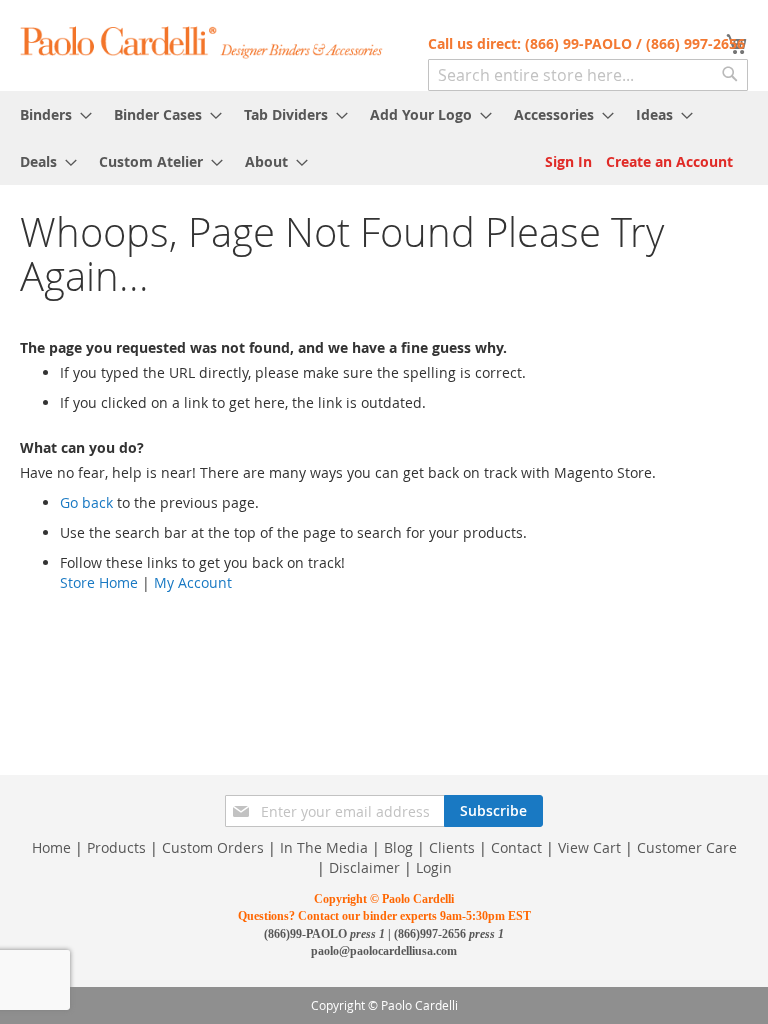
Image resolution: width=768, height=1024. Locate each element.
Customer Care (687, 847)
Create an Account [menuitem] (669, 161)
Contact (516, 847)
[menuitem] (50, 114)
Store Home (99, 582)
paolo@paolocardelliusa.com (384, 951)
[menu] (384, 138)
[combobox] (588, 75)
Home (51, 847)
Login (434, 867)
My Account (193, 582)
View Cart (589, 847)
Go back (86, 502)
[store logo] (202, 41)
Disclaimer (364, 867)
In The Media (324, 847)
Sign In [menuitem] (568, 161)
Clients (452, 847)
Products (116, 847)
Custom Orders (213, 847)
